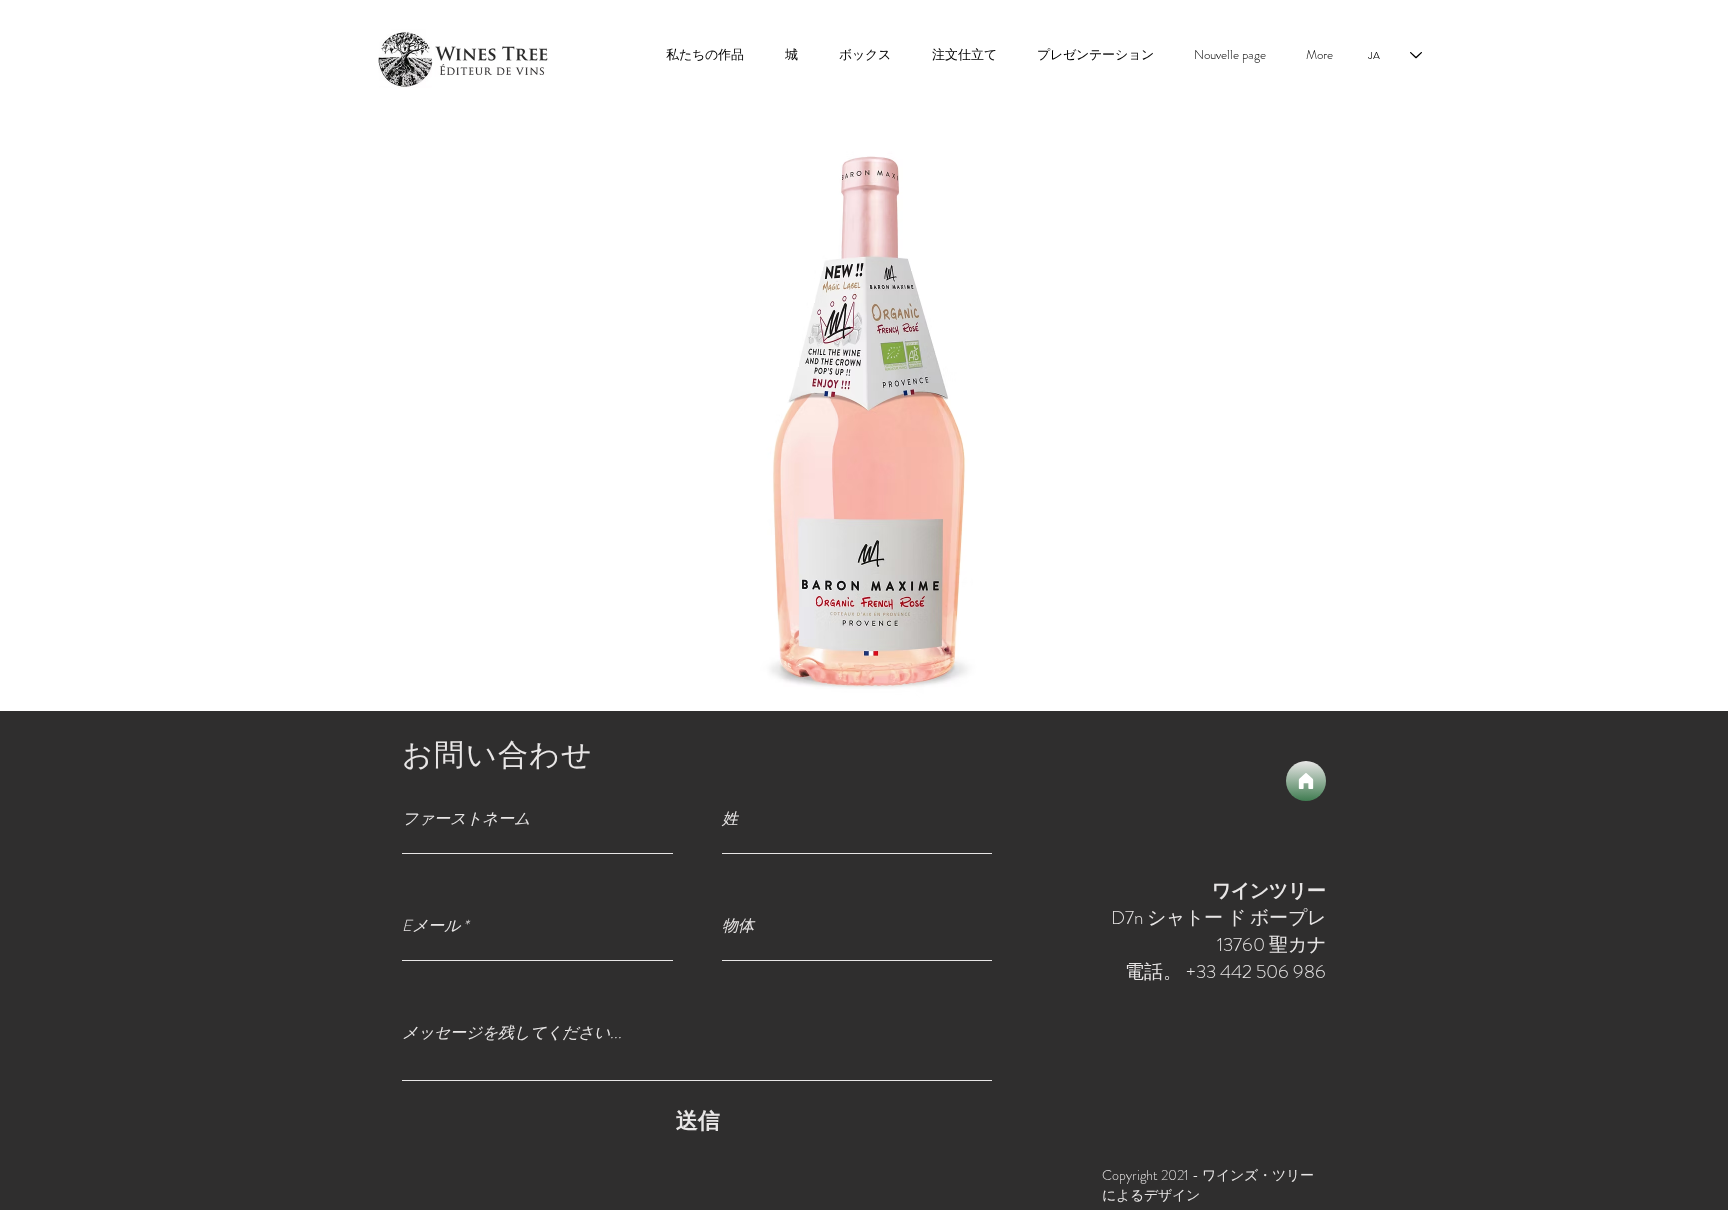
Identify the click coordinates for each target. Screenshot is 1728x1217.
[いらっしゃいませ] (1306, 781)
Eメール (431, 926)
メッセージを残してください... (512, 1033)
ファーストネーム (466, 819)
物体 (738, 926)
